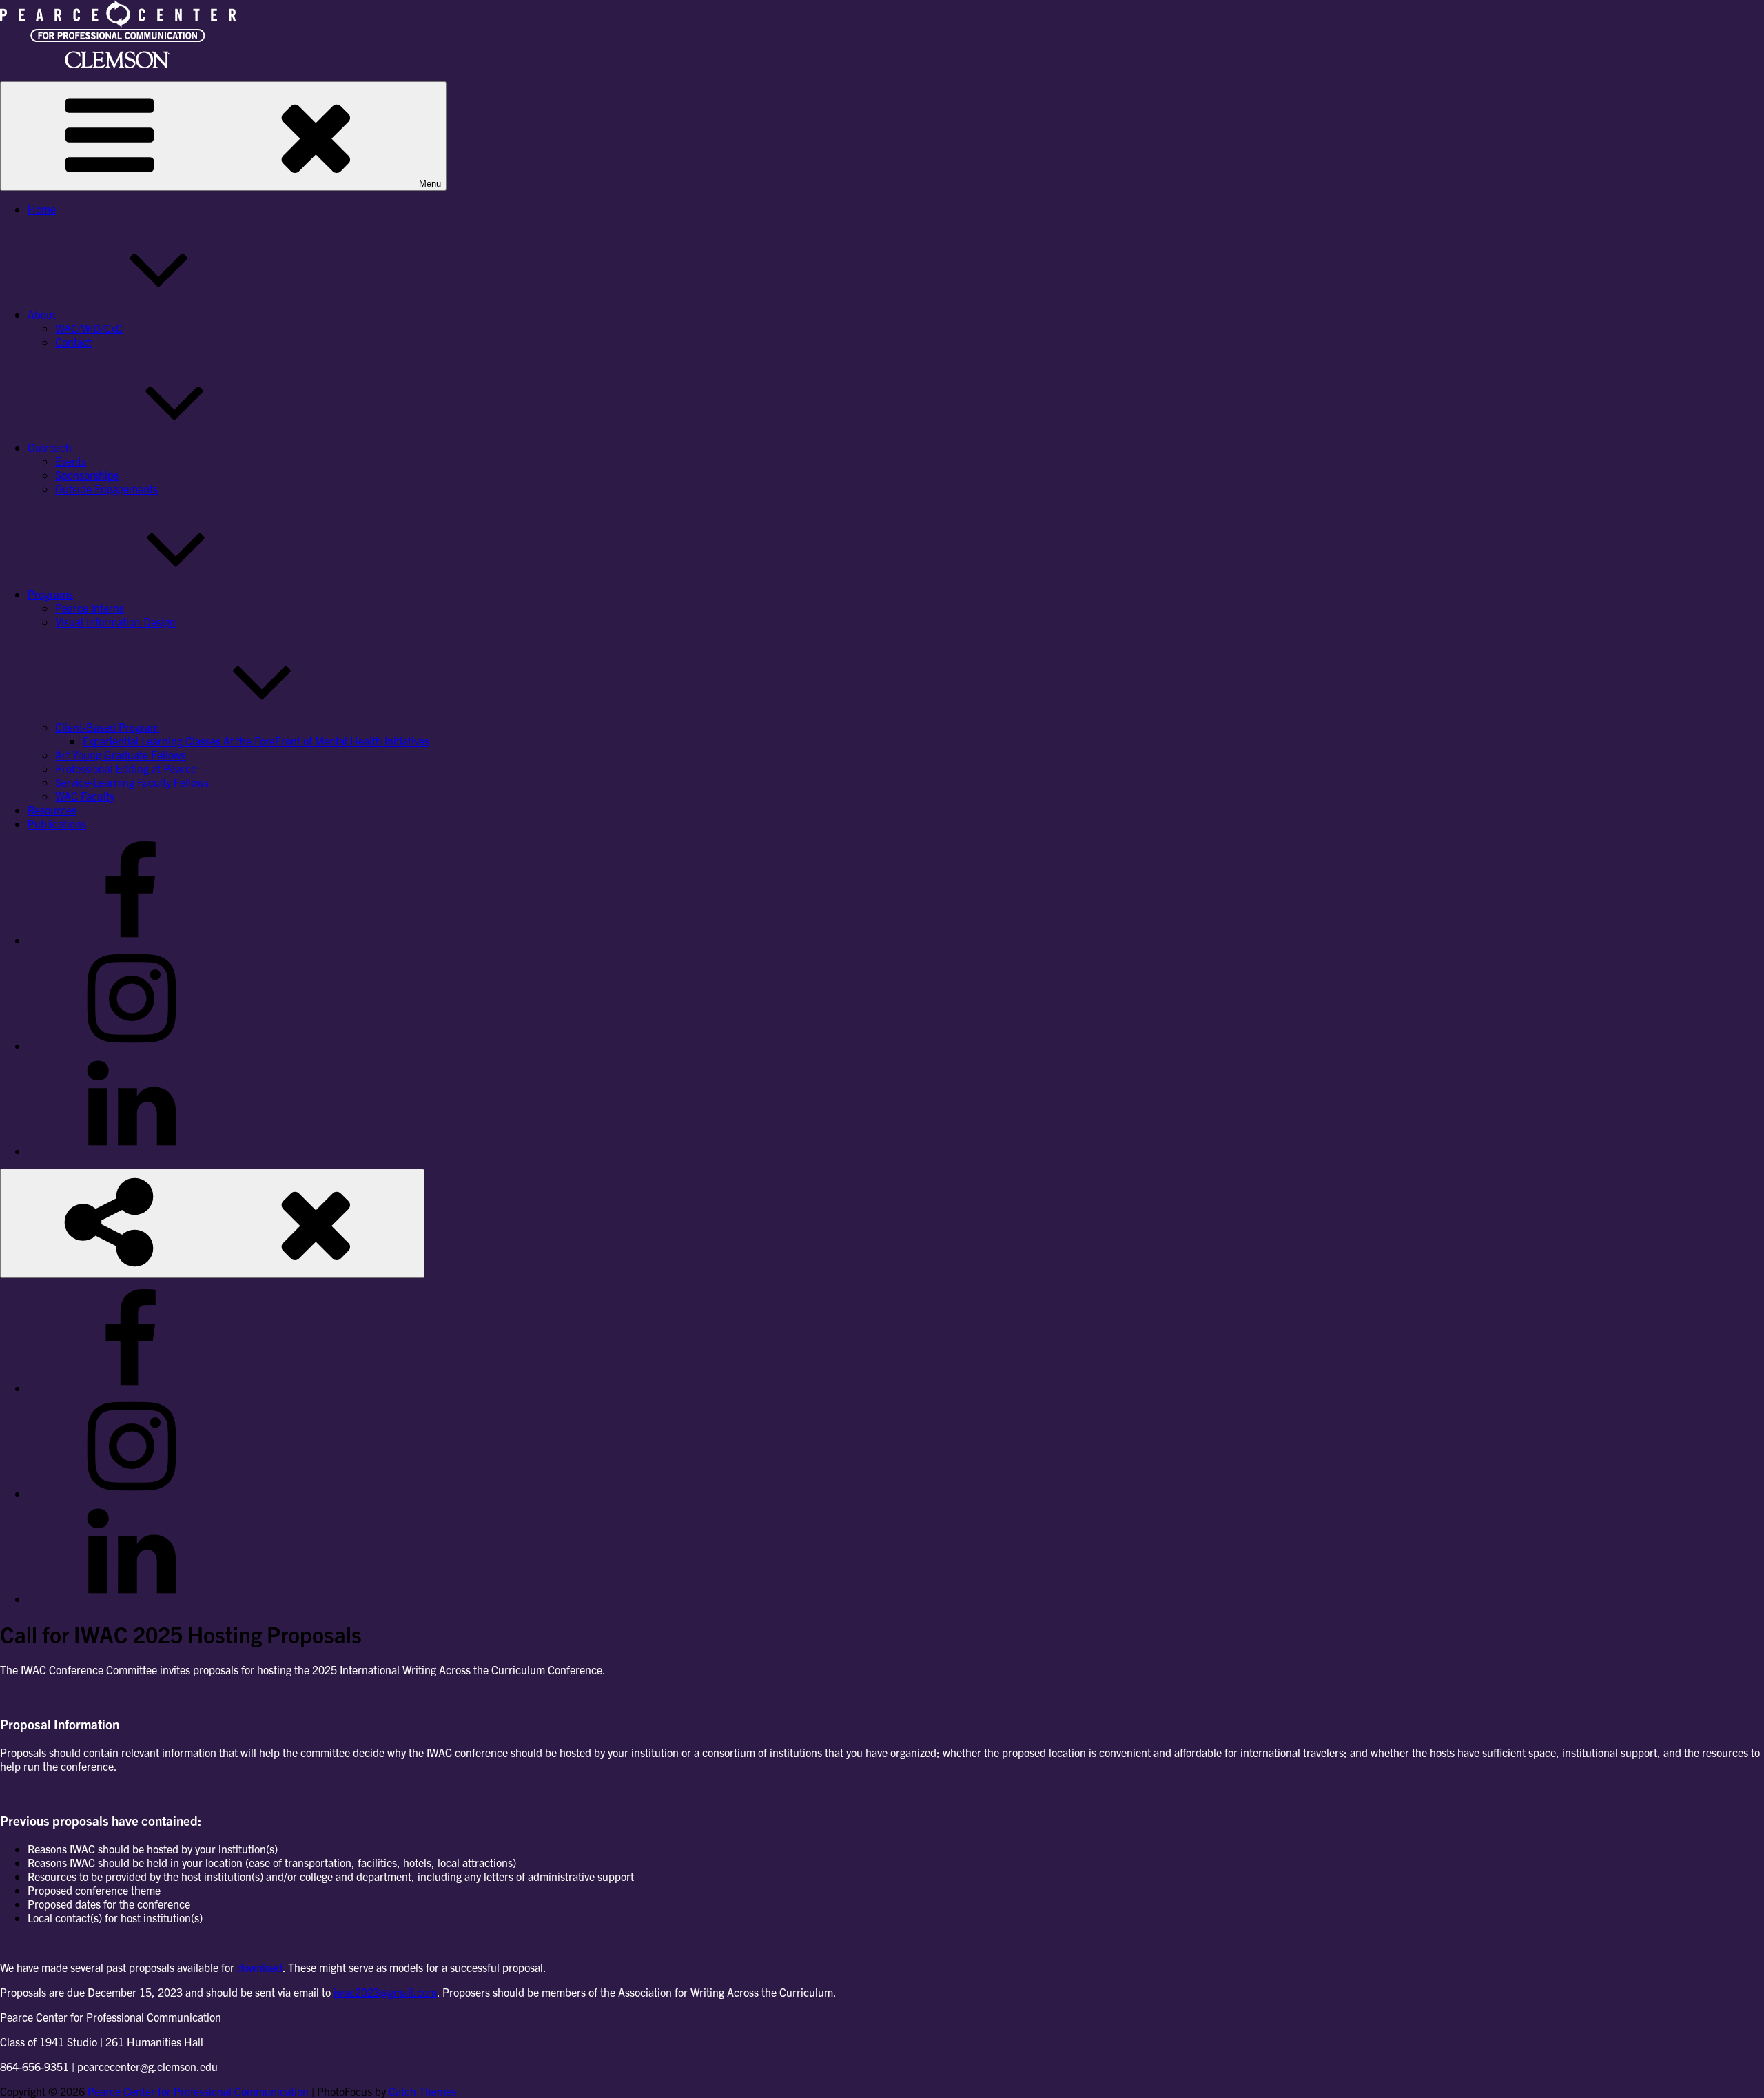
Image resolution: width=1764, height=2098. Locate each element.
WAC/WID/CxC (89, 328)
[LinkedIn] (131, 1151)
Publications (57, 823)
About (42, 314)
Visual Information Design (115, 621)
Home (42, 209)
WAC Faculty (85, 796)
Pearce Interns (90, 608)
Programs (50, 594)
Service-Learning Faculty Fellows (132, 782)
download (260, 1967)
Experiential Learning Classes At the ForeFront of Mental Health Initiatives (256, 741)
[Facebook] (131, 940)
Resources (52, 810)
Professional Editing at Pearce (126, 768)
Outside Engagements (106, 488)
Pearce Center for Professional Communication (198, 2091)
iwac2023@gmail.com (385, 1992)
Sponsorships (87, 475)
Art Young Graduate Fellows (121, 754)
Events (71, 461)
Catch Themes (422, 2091)
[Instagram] (131, 1045)
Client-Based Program (107, 727)
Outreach (50, 447)
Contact (73, 342)
